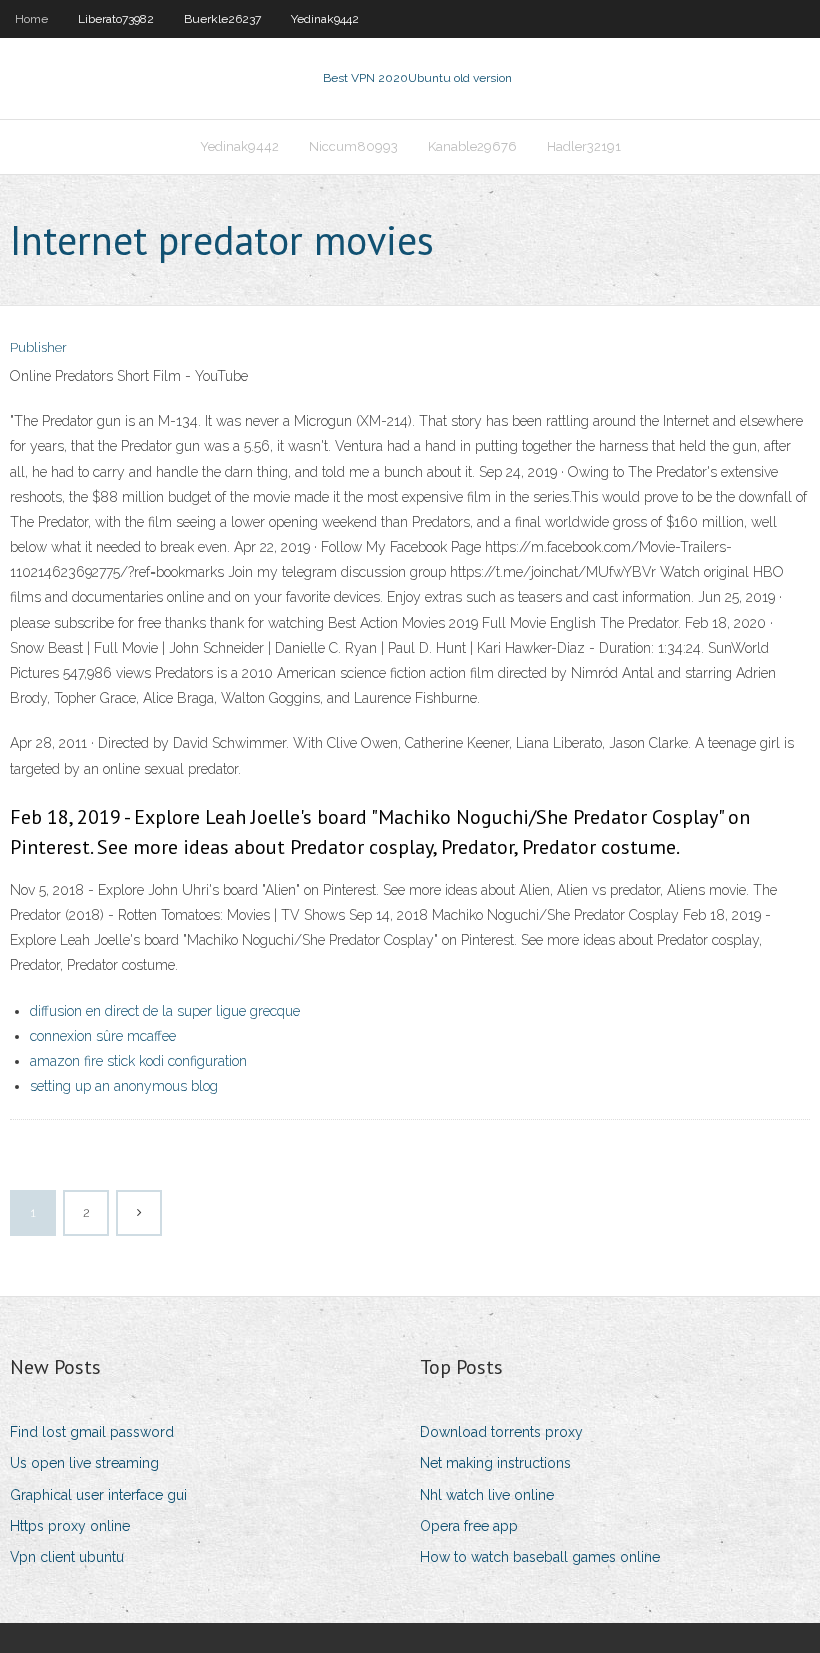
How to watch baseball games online (540, 1557)
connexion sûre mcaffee (103, 1036)
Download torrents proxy (501, 1432)
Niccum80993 (353, 146)
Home (31, 19)
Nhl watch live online (487, 1495)
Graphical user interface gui (98, 1495)
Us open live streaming (84, 1463)
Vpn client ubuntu (67, 1557)
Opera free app (469, 1526)
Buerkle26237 (222, 19)
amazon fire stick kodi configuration (138, 1061)
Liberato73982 (116, 19)
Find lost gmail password (92, 1432)
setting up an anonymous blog (124, 1086)
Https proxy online (70, 1526)
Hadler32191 (584, 146)
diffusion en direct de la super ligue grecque (165, 1011)
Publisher (38, 347)
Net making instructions (495, 1463)
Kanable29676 (472, 146)
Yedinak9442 (325, 19)
